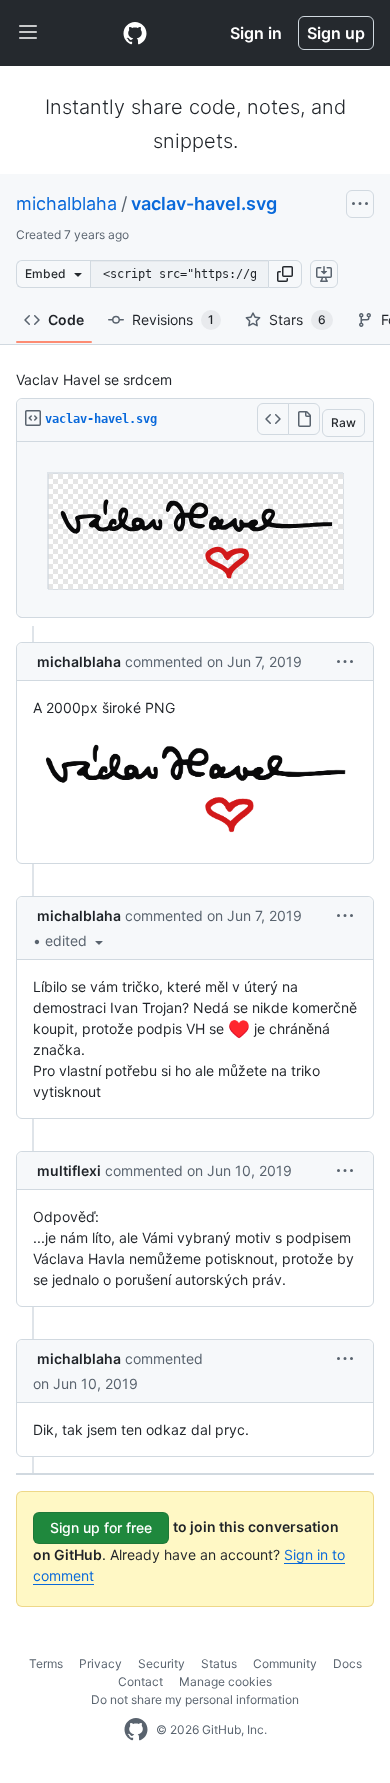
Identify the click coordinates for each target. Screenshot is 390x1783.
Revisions (173, 319)
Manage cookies (225, 1681)
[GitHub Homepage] (136, 1730)
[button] (285, 274)
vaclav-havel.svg (204, 203)
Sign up (336, 33)
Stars (297, 319)
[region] (195, 530)
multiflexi (69, 1170)
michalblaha (66, 203)
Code (66, 319)
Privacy (100, 1663)
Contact (140, 1681)
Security (161, 1663)
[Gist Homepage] (135, 33)
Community (285, 1663)
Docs (347, 1663)
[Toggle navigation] (28, 33)
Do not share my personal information (195, 1699)
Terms (46, 1663)
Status (219, 1663)
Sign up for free (101, 1527)
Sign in (256, 33)
